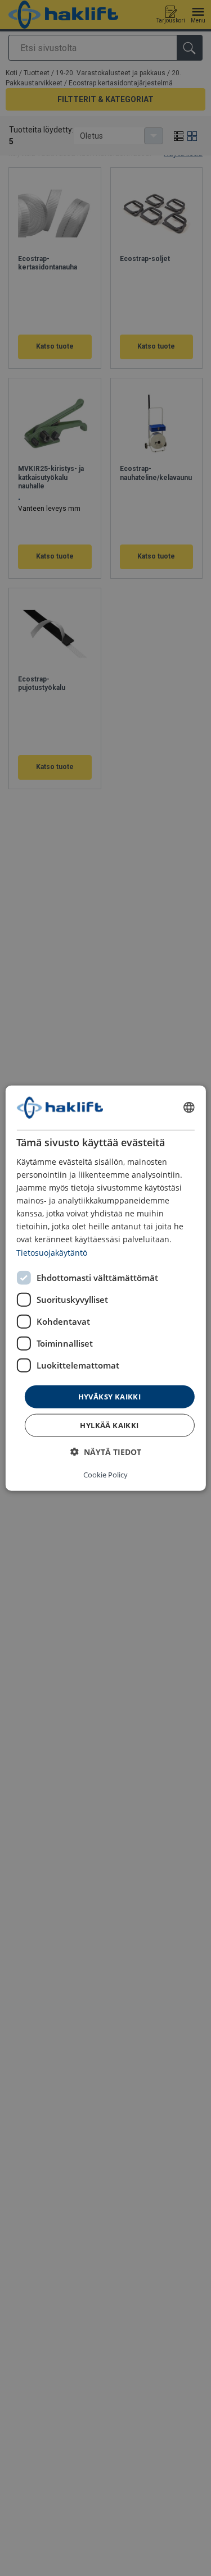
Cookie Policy (105, 1475)
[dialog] (105, 1288)
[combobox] (189, 1108)
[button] (106, 1452)
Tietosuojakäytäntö (52, 1252)
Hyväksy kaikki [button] (110, 1396)
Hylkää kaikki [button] (109, 1425)
